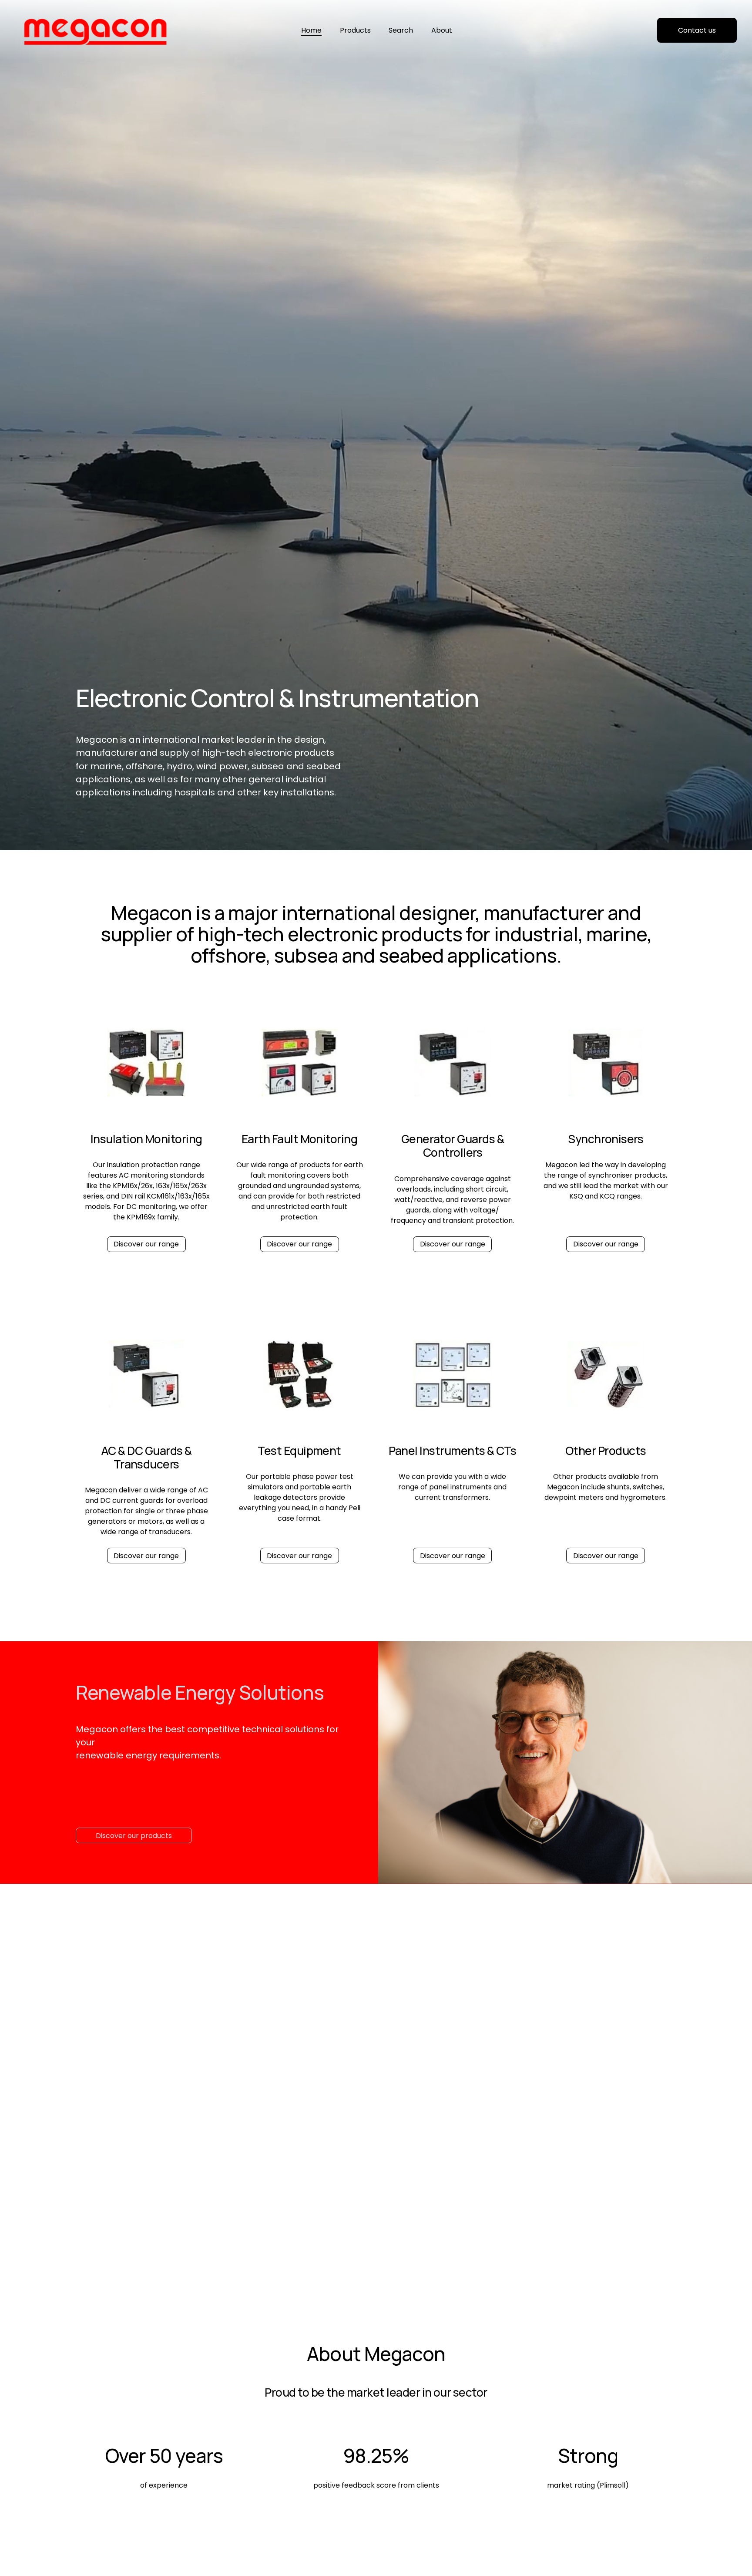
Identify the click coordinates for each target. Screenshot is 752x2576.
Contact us (697, 30)
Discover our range (146, 1244)
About (442, 30)
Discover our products (134, 1836)
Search (401, 30)
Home (311, 30)
